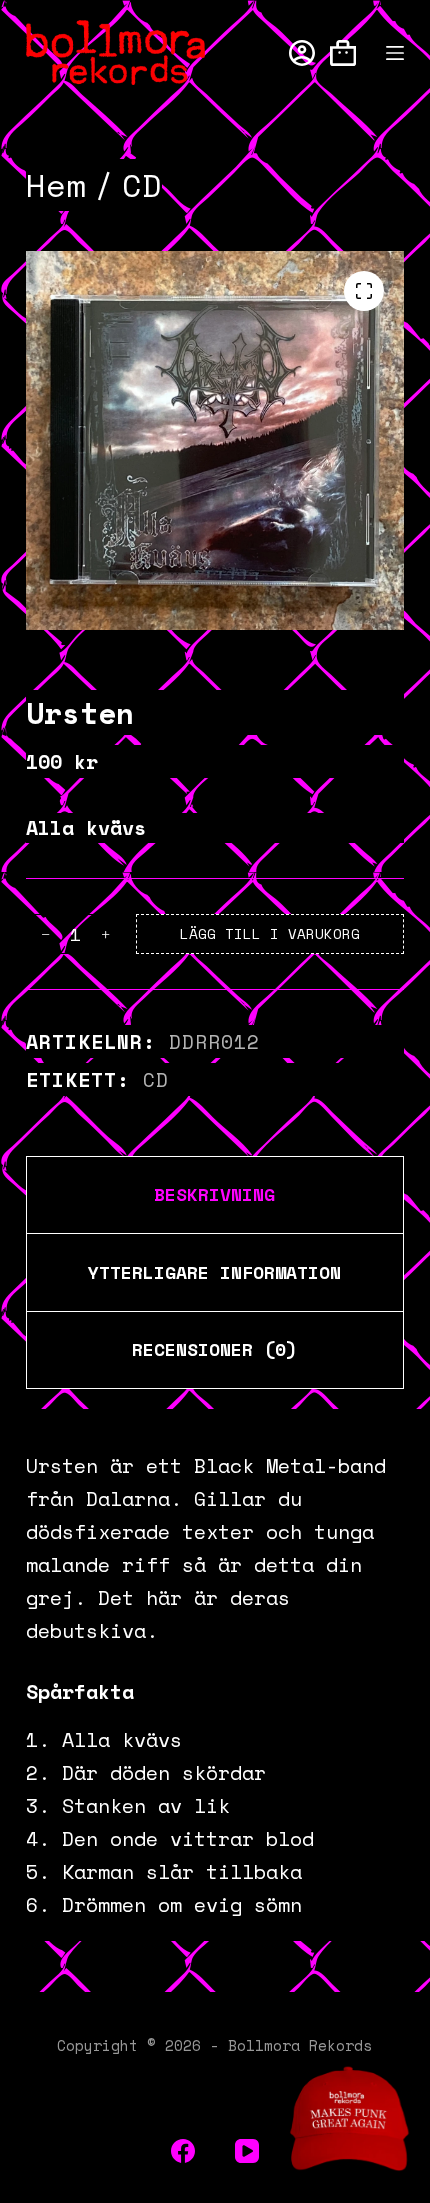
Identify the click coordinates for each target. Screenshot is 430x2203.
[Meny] (395, 53)
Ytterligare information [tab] (214, 1272)
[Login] (302, 53)
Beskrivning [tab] (214, 1194)
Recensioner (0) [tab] (214, 1349)
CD (156, 1079)
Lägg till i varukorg (270, 933)
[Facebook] (183, 2151)
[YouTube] (247, 2151)
